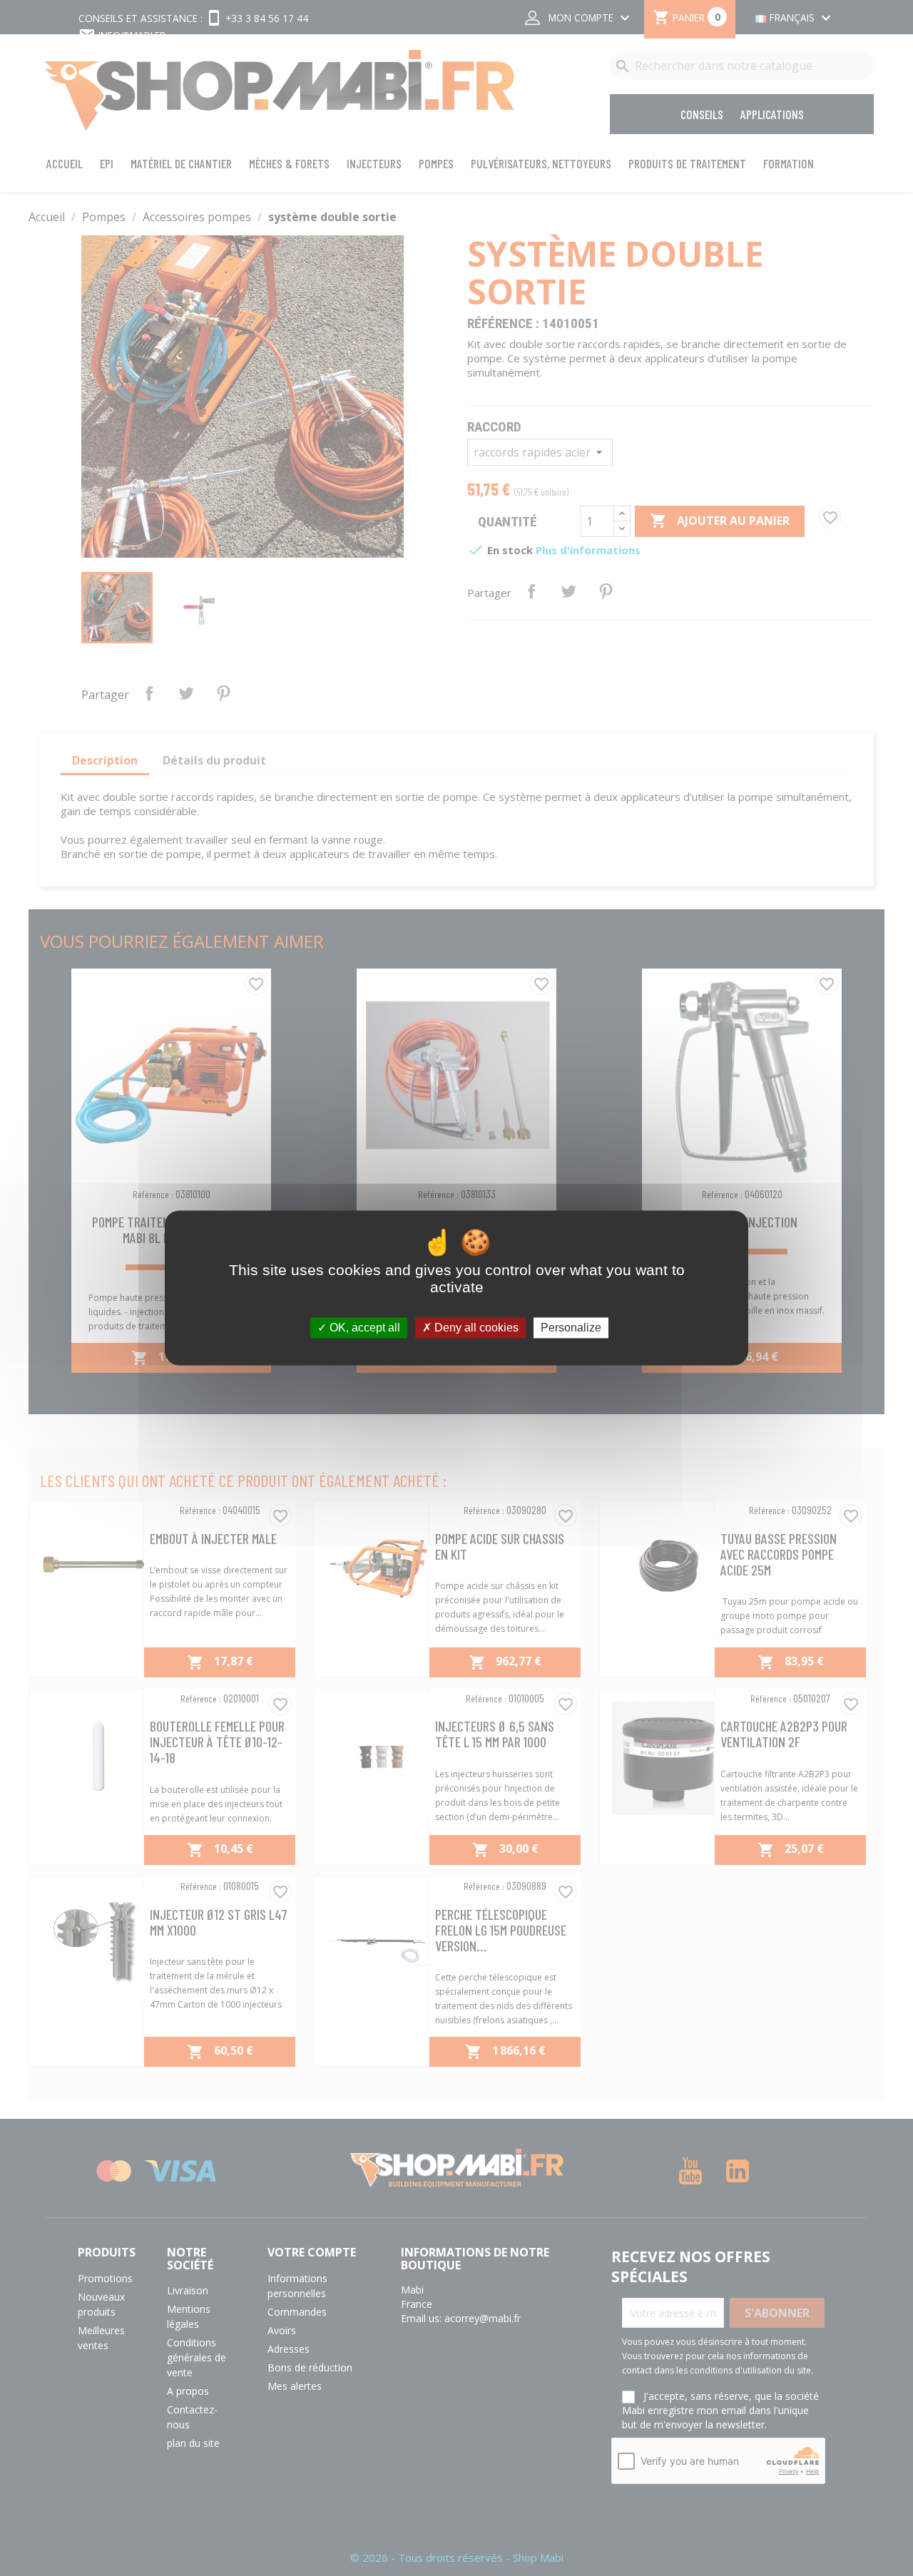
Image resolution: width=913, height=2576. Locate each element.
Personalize (571, 1328)
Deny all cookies (475, 1328)
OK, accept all (363, 1328)
